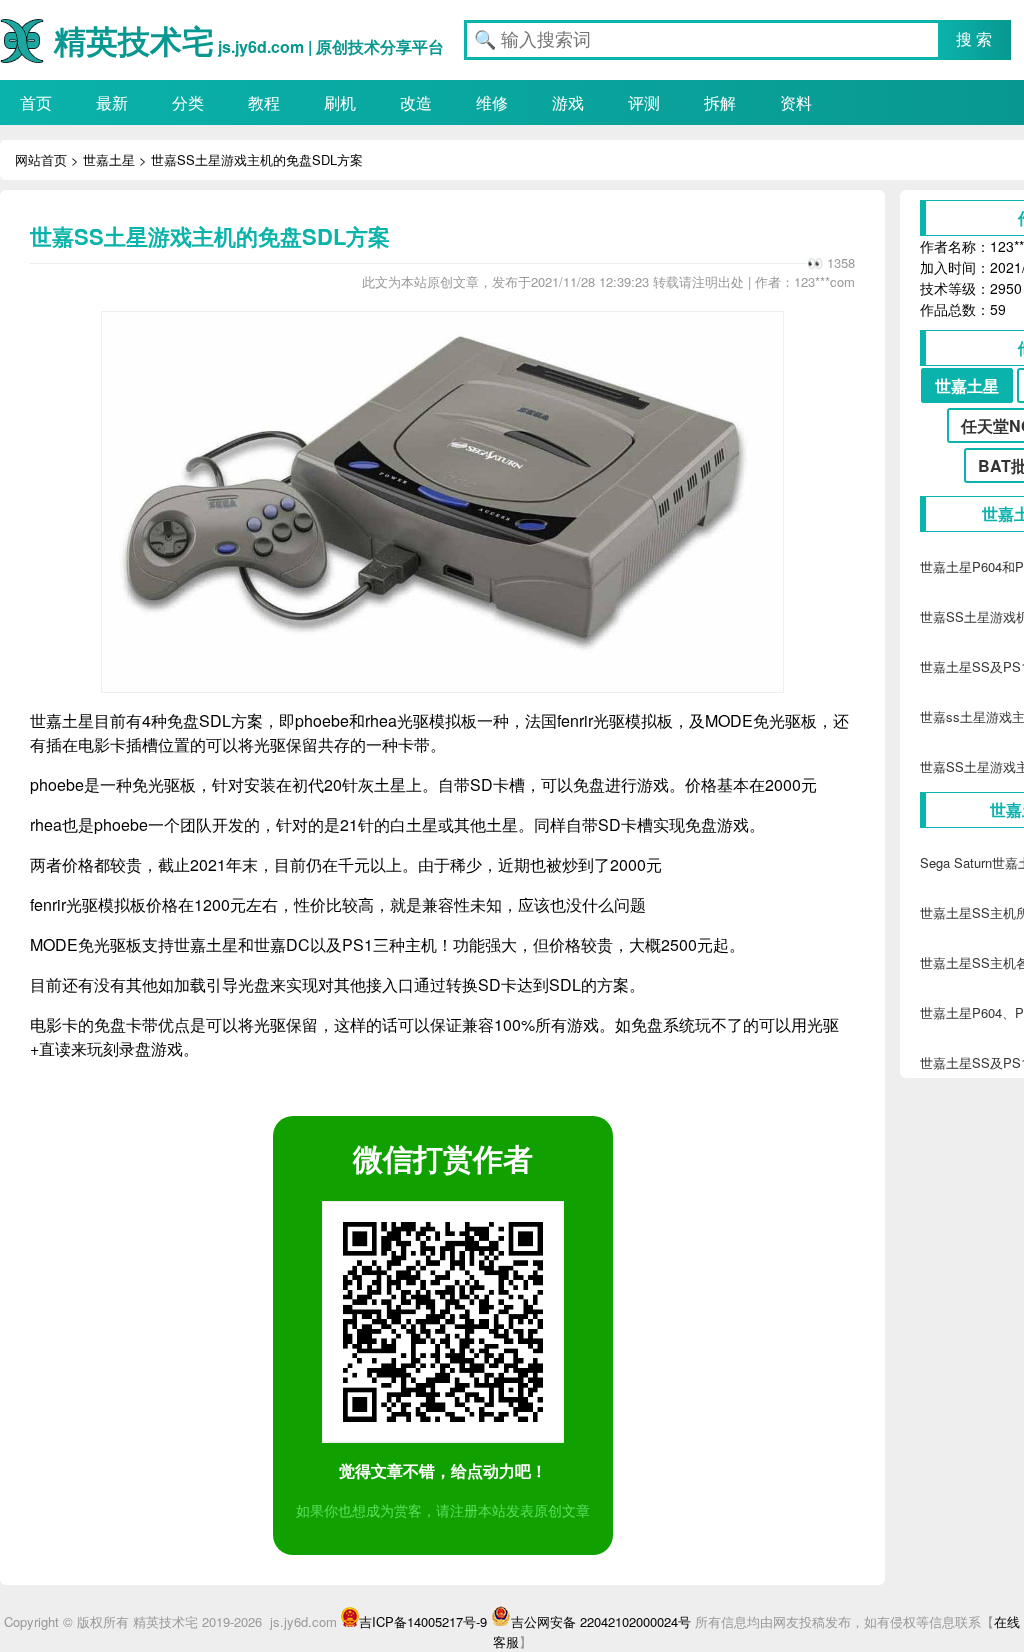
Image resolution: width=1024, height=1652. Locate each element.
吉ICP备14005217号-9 (423, 1621)
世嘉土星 (109, 159)
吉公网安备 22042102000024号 (601, 1621)
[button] (974, 40)
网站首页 (41, 159)
